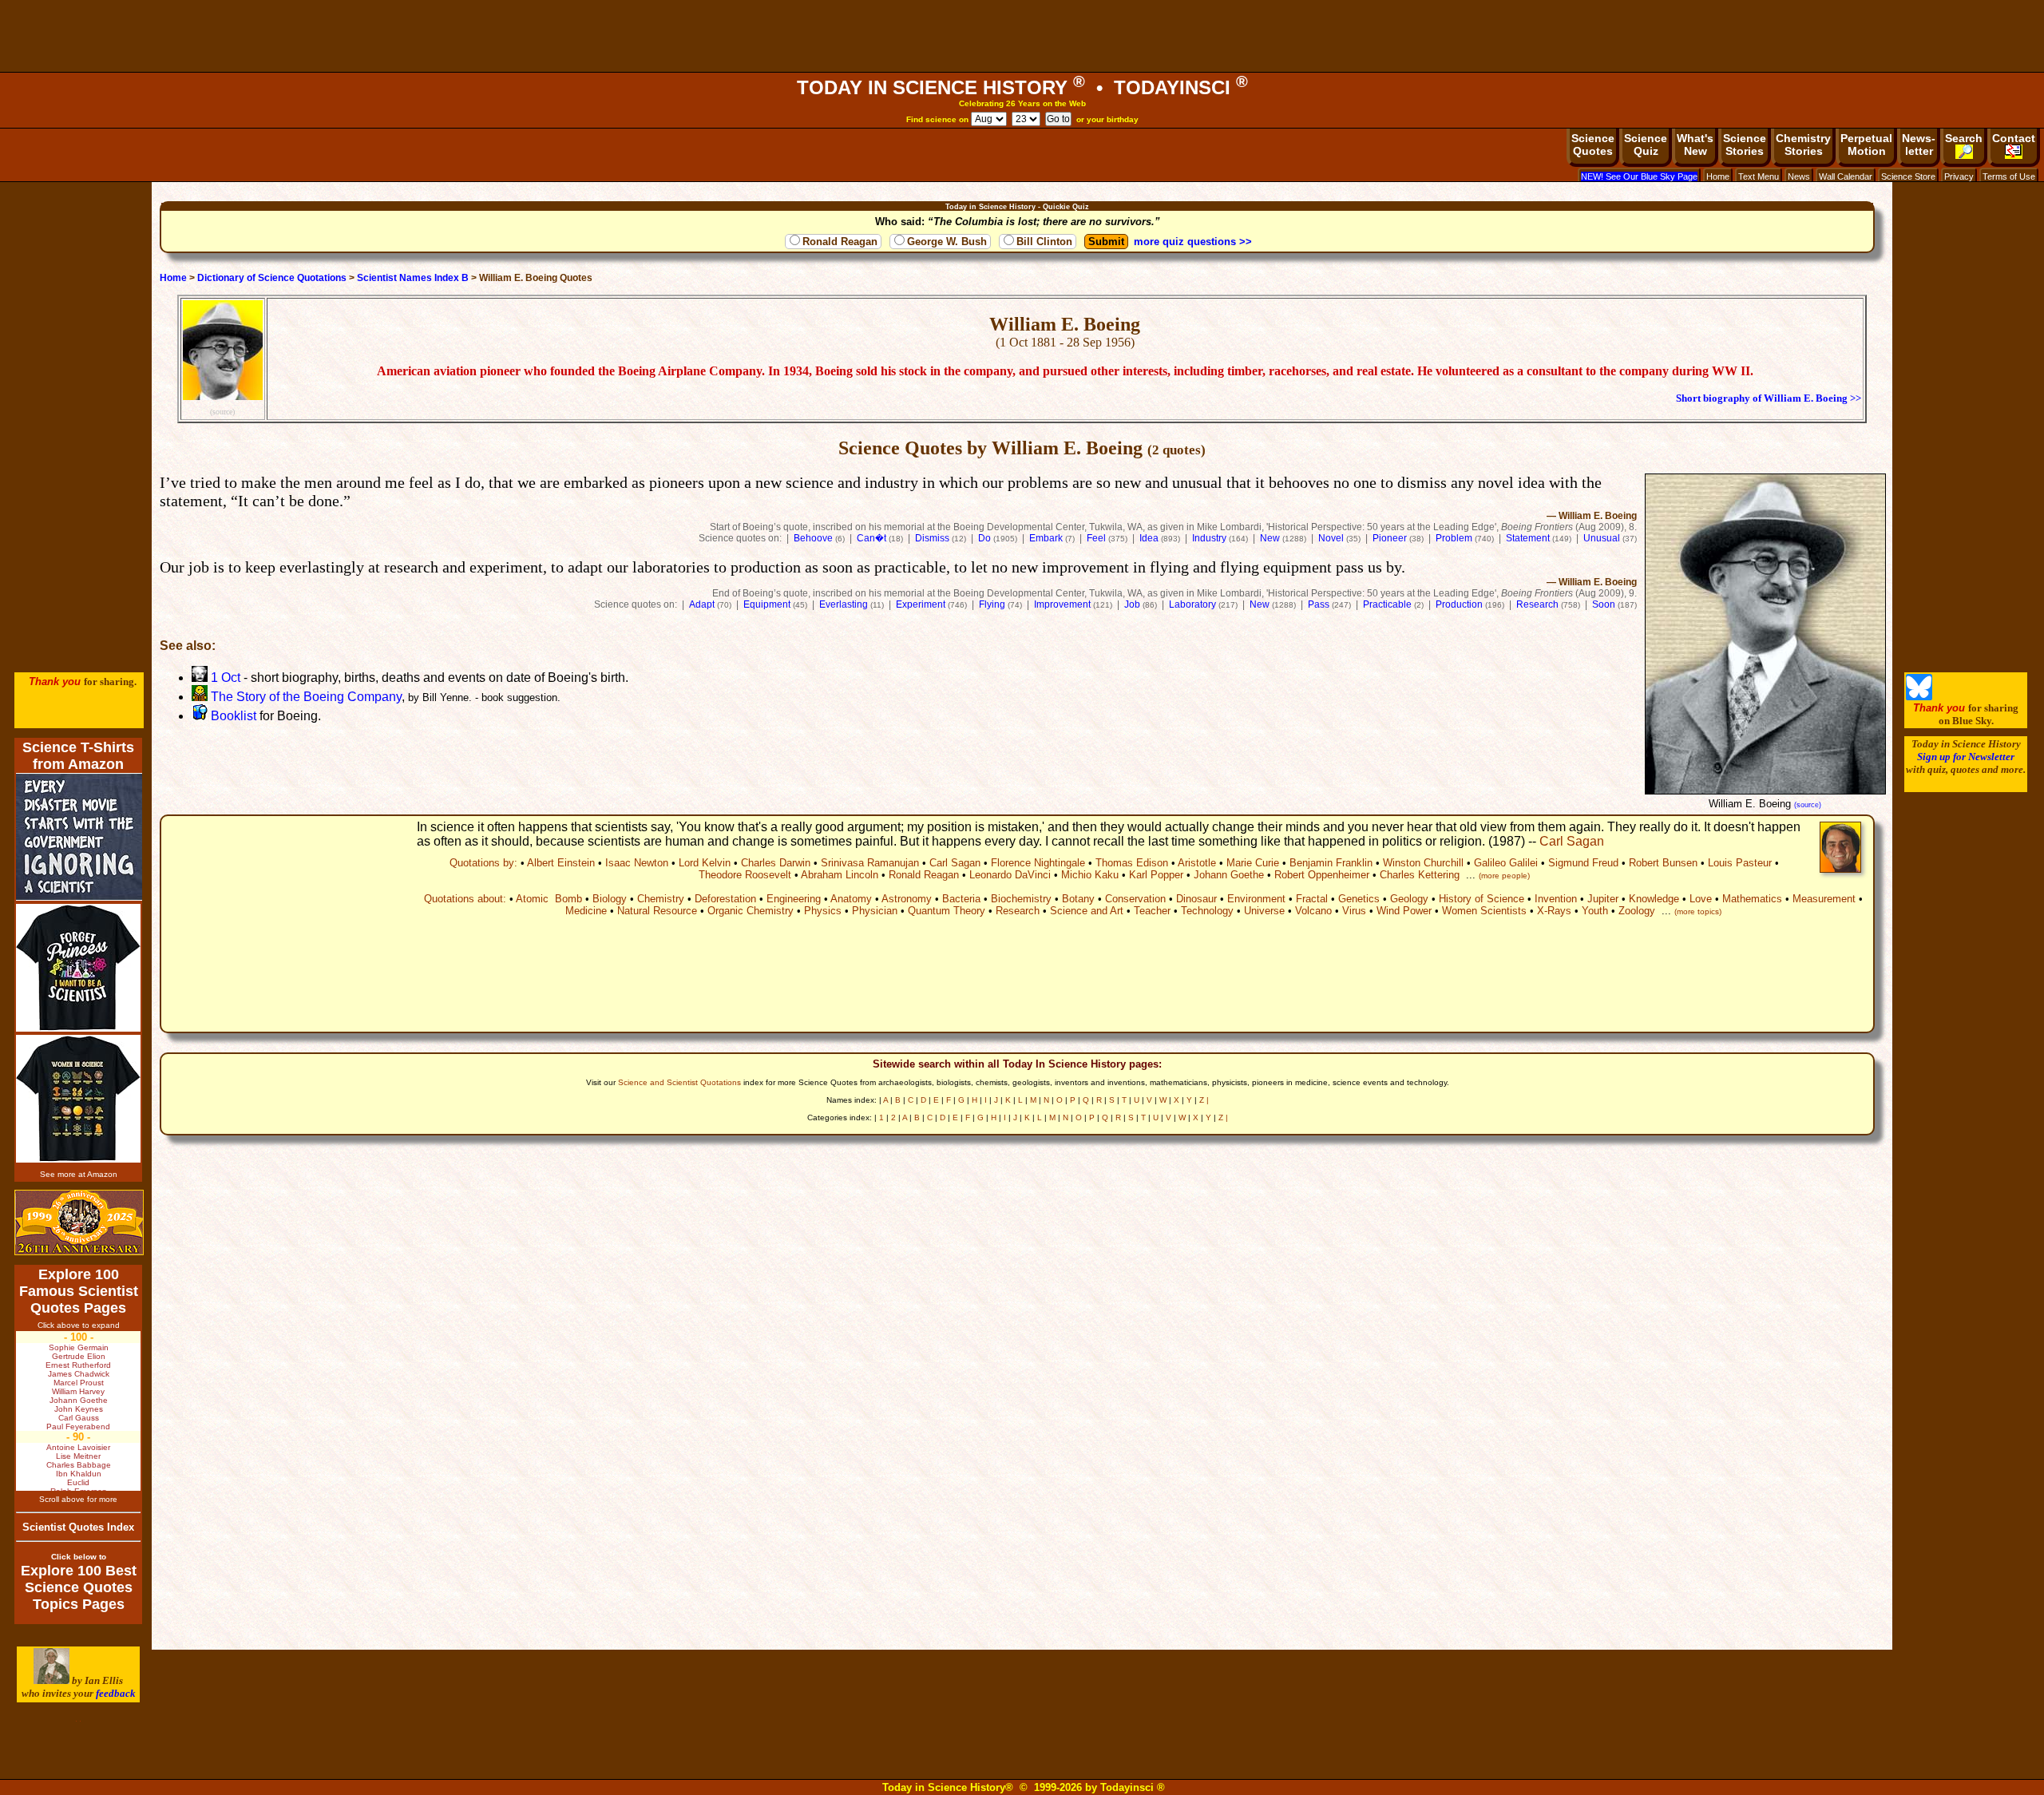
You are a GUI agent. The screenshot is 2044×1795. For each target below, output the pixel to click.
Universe (1264, 911)
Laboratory (1192, 604)
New (1270, 538)
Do (984, 538)
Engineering (794, 899)
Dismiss (932, 538)
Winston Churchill (1423, 863)
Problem (1454, 538)
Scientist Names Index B (413, 278)
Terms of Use (2009, 176)
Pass (1319, 604)
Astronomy (907, 899)
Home (1718, 176)
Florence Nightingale (1038, 863)
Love (1701, 899)
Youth (1595, 911)
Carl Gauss (79, 1418)
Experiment (921, 604)
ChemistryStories (1803, 145)
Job (1132, 604)
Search (1964, 138)
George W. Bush (947, 242)
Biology (610, 899)
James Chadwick (79, 1374)
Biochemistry (1021, 899)
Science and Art (1087, 911)
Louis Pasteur (1740, 863)
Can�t (871, 538)
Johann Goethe (1229, 875)
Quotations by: (483, 863)
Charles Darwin (776, 863)
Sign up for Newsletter (1966, 757)
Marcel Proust (79, 1383)
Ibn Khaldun (79, 1474)
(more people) (1504, 876)
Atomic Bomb (549, 899)
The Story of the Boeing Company (305, 697)
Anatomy (851, 899)
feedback (116, 1693)
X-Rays (1554, 911)
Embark (1046, 538)
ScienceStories (1745, 145)
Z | (1204, 1100)
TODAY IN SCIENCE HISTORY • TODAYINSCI (1022, 87)
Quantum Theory (947, 911)
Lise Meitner (78, 1456)
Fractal (1312, 899)
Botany (1078, 899)
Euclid (78, 1482)
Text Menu (1759, 176)
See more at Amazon (79, 1174)
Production (1459, 604)
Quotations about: (465, 899)
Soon (1604, 604)
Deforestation (725, 899)
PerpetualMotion (1866, 145)
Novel (1331, 538)
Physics (823, 911)
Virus (1354, 911)
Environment (1256, 899)
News (1799, 176)
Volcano (1313, 911)
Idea (1149, 538)
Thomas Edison (1132, 863)
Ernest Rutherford (78, 1365)
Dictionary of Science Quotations (272, 278)
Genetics (1359, 899)
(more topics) (1698, 911)
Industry (1209, 538)
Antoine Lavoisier (78, 1447)
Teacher (1152, 911)
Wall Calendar (1846, 176)
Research (1537, 604)
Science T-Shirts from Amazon (78, 756)
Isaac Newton (637, 863)
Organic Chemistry (751, 911)
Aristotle (1197, 863)
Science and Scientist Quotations (679, 1082)
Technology (1207, 911)
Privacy (1959, 176)
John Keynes (79, 1409)
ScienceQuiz (1646, 145)
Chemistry (661, 899)
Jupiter (1603, 899)
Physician (875, 911)
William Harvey (78, 1391)
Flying (992, 604)
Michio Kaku (1090, 875)
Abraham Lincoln (840, 875)
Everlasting (844, 604)
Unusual (1602, 538)
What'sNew (1695, 145)
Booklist (232, 716)
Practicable (1387, 604)
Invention (1556, 899)
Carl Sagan (1572, 841)
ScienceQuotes (1593, 145)
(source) (222, 412)
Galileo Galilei (1506, 863)
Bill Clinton (1044, 242)
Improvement (1062, 604)
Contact (2014, 138)
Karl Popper (1156, 875)
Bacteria (961, 899)
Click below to (79, 1557)
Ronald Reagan (840, 242)
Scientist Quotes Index (78, 1527)
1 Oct (224, 678)
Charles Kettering (1420, 875)
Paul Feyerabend (78, 1426)
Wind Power (1404, 911)
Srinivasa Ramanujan (870, 863)
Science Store (1908, 176)
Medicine (586, 911)
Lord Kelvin (705, 863)
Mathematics (1752, 899)
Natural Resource (657, 911)
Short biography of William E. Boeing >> (1769, 398)
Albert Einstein (561, 863)
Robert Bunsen (1663, 863)
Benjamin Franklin (1331, 863)
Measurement (1824, 899)
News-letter (1919, 145)
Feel (1096, 538)
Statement (1528, 538)
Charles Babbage (79, 1465)
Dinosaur (1196, 899)
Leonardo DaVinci (1010, 875)
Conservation (1135, 899)
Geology (1409, 899)
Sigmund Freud (1583, 863)
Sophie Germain (79, 1347)
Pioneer (1390, 538)
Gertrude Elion (79, 1356)
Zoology (1637, 911)
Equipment (767, 604)
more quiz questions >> (1193, 242)
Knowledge (1654, 899)
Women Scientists (1484, 911)
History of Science (1482, 899)
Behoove (813, 538)
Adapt (702, 604)
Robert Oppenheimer (1322, 875)
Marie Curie (1253, 863)
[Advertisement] (1022, 36)
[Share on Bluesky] (1919, 697)
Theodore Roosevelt (745, 875)
